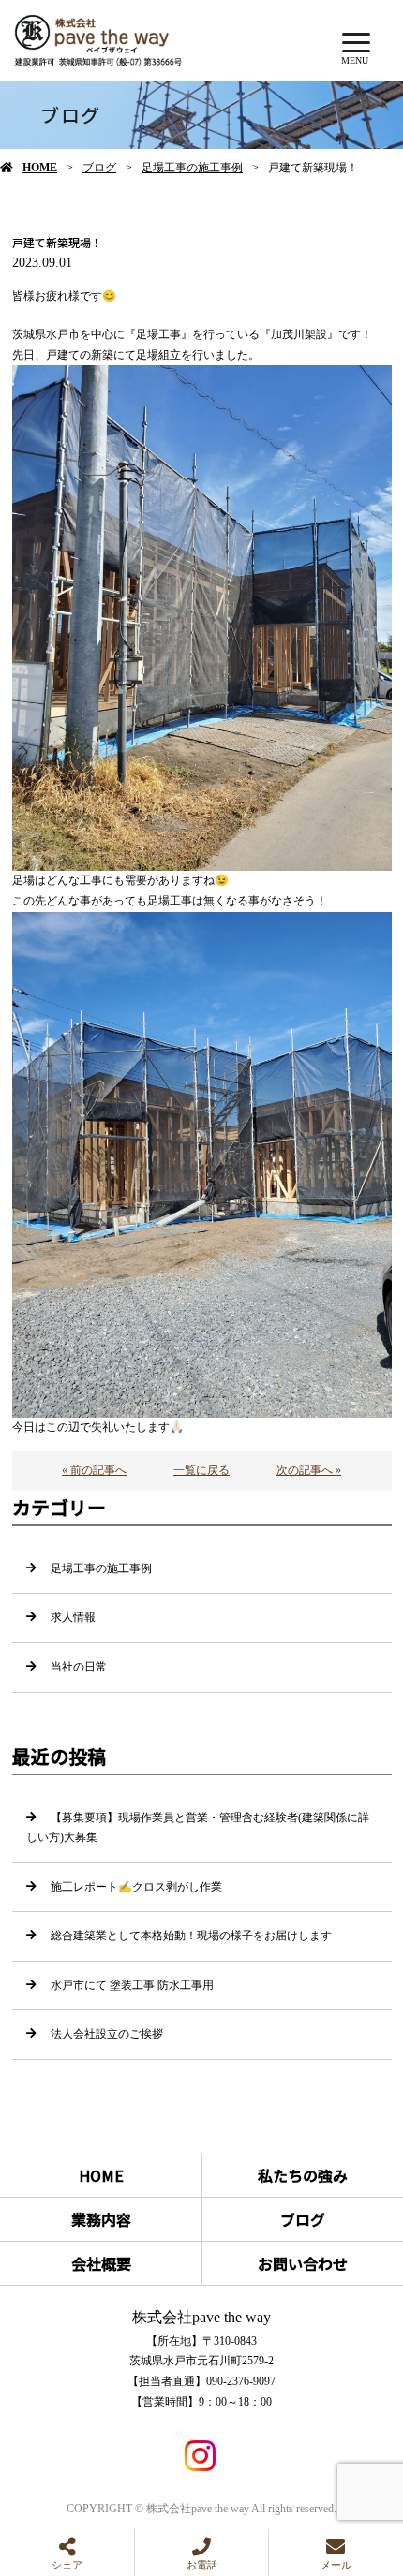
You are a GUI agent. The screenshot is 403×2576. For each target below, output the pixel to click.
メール (336, 2565)
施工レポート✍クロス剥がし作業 (136, 1887)
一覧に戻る (201, 1470)
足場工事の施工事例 (192, 168)
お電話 (202, 2565)
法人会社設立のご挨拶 (107, 2034)
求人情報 (73, 1617)
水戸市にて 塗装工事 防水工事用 (132, 1985)
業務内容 (101, 2219)
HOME (40, 168)
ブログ (99, 168)
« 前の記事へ (94, 1470)
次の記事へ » (309, 1470)
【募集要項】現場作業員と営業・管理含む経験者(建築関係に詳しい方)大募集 (198, 1828)
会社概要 (101, 2263)
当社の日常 (79, 1667)
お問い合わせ (303, 2263)
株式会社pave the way (201, 2317)
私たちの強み (303, 2175)
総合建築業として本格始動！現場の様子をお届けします (191, 1936)
